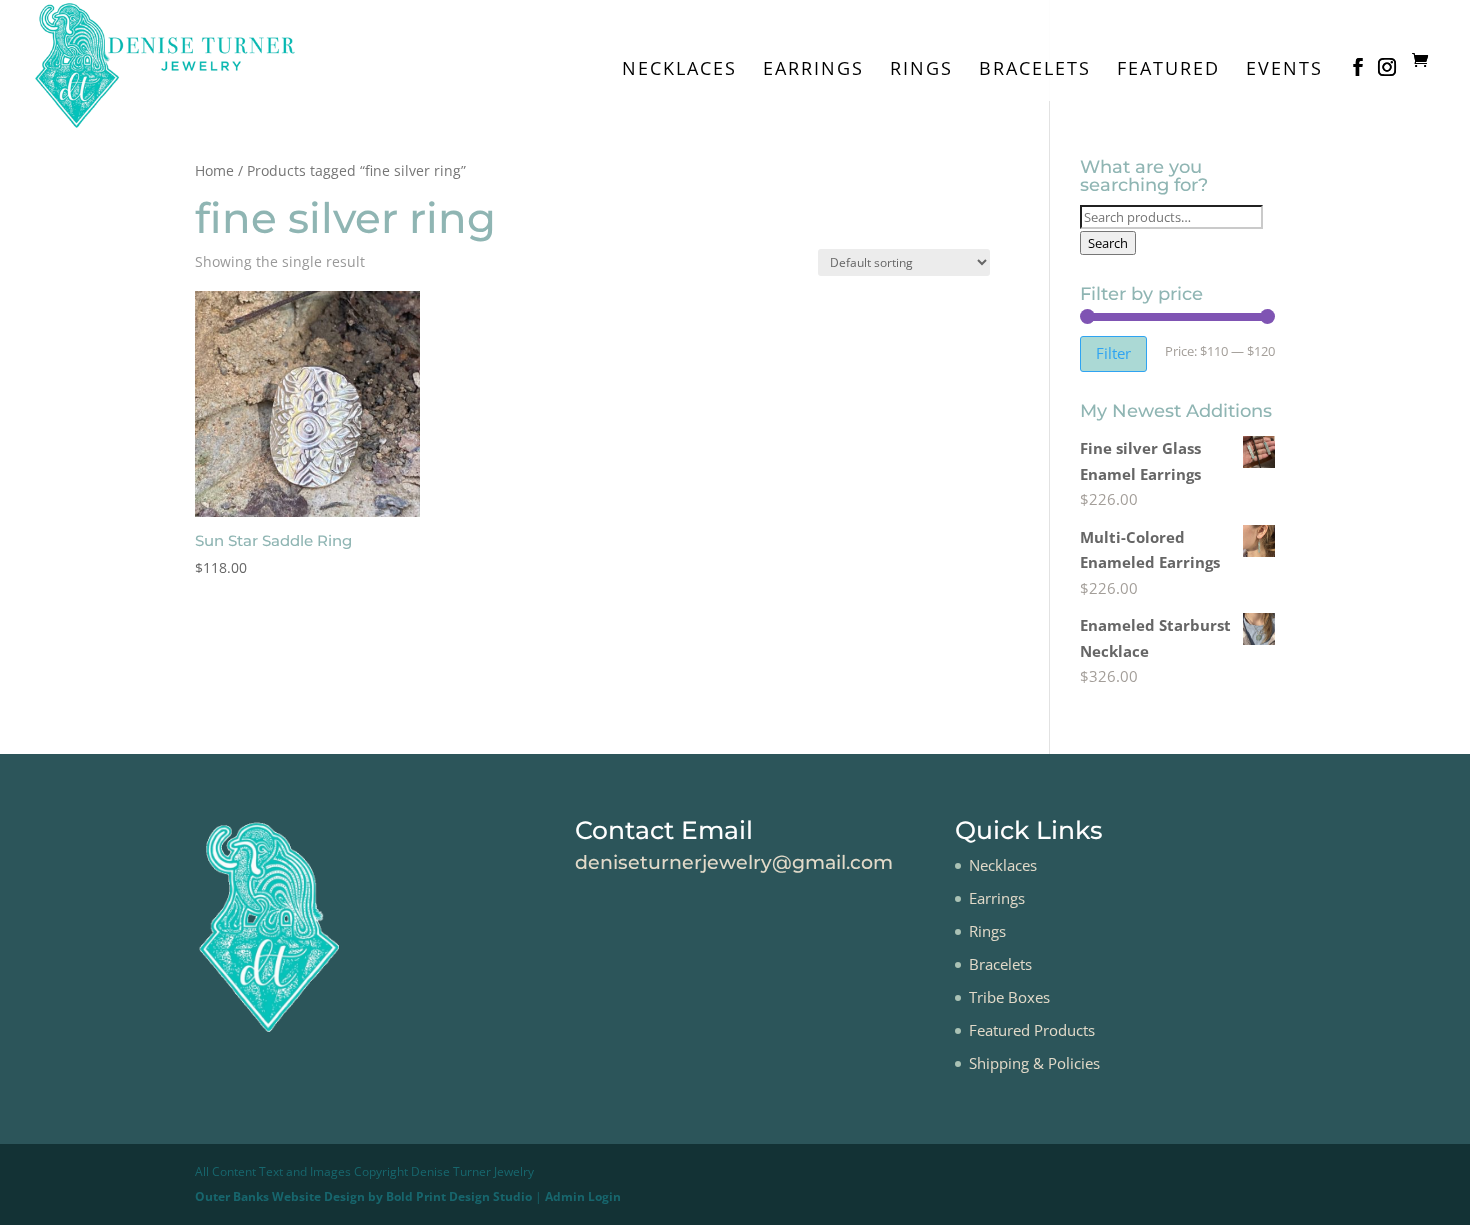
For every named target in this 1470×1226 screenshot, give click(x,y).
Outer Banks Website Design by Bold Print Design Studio (363, 1196)
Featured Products (1032, 1030)
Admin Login (583, 1196)
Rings (921, 70)
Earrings (813, 70)
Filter (1113, 353)
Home (214, 170)
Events (1284, 70)
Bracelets (1035, 70)
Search (1108, 243)
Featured (1168, 70)
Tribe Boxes (1009, 997)
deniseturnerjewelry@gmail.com (734, 862)
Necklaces (679, 70)
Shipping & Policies (1034, 1063)
